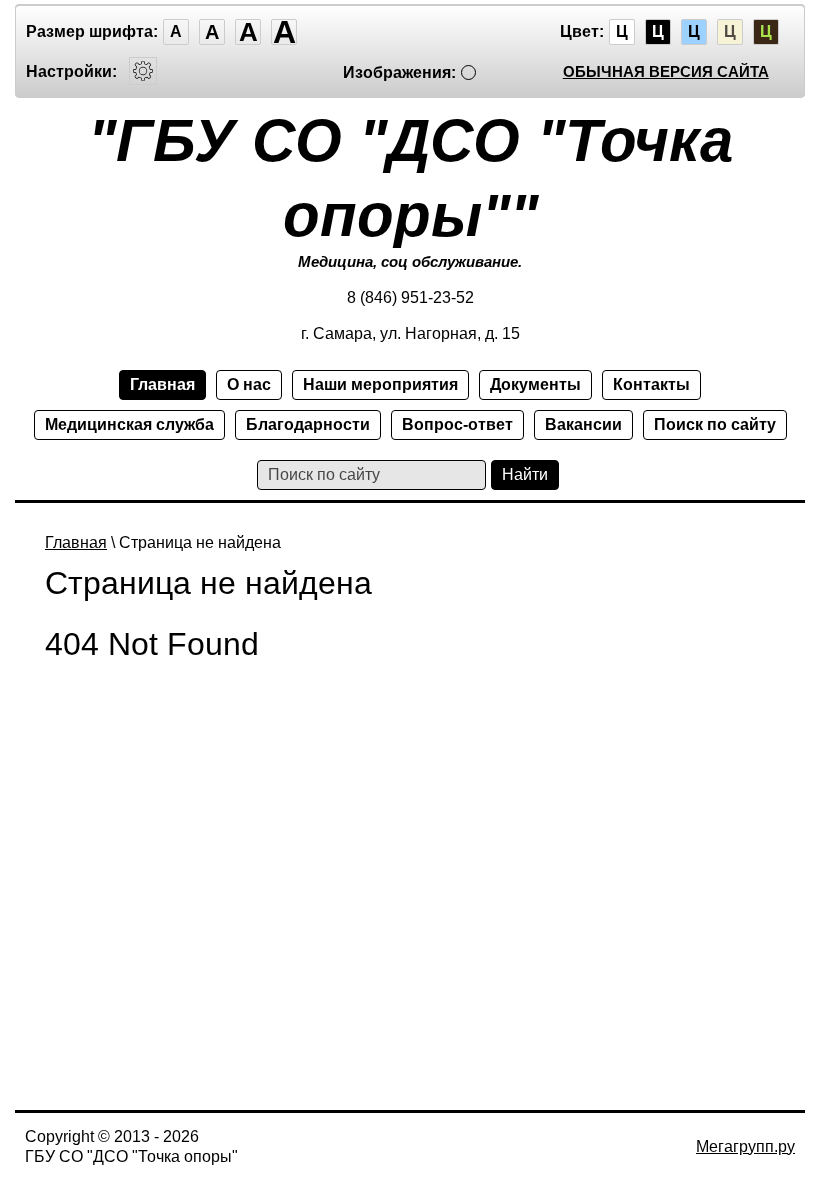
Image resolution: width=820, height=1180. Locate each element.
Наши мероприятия (380, 384)
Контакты (651, 384)
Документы (535, 384)
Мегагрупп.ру (745, 1146)
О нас (249, 384)
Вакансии (583, 424)
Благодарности (308, 424)
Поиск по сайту (715, 424)
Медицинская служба (129, 424)
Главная (162, 384)
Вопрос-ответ (457, 424)
